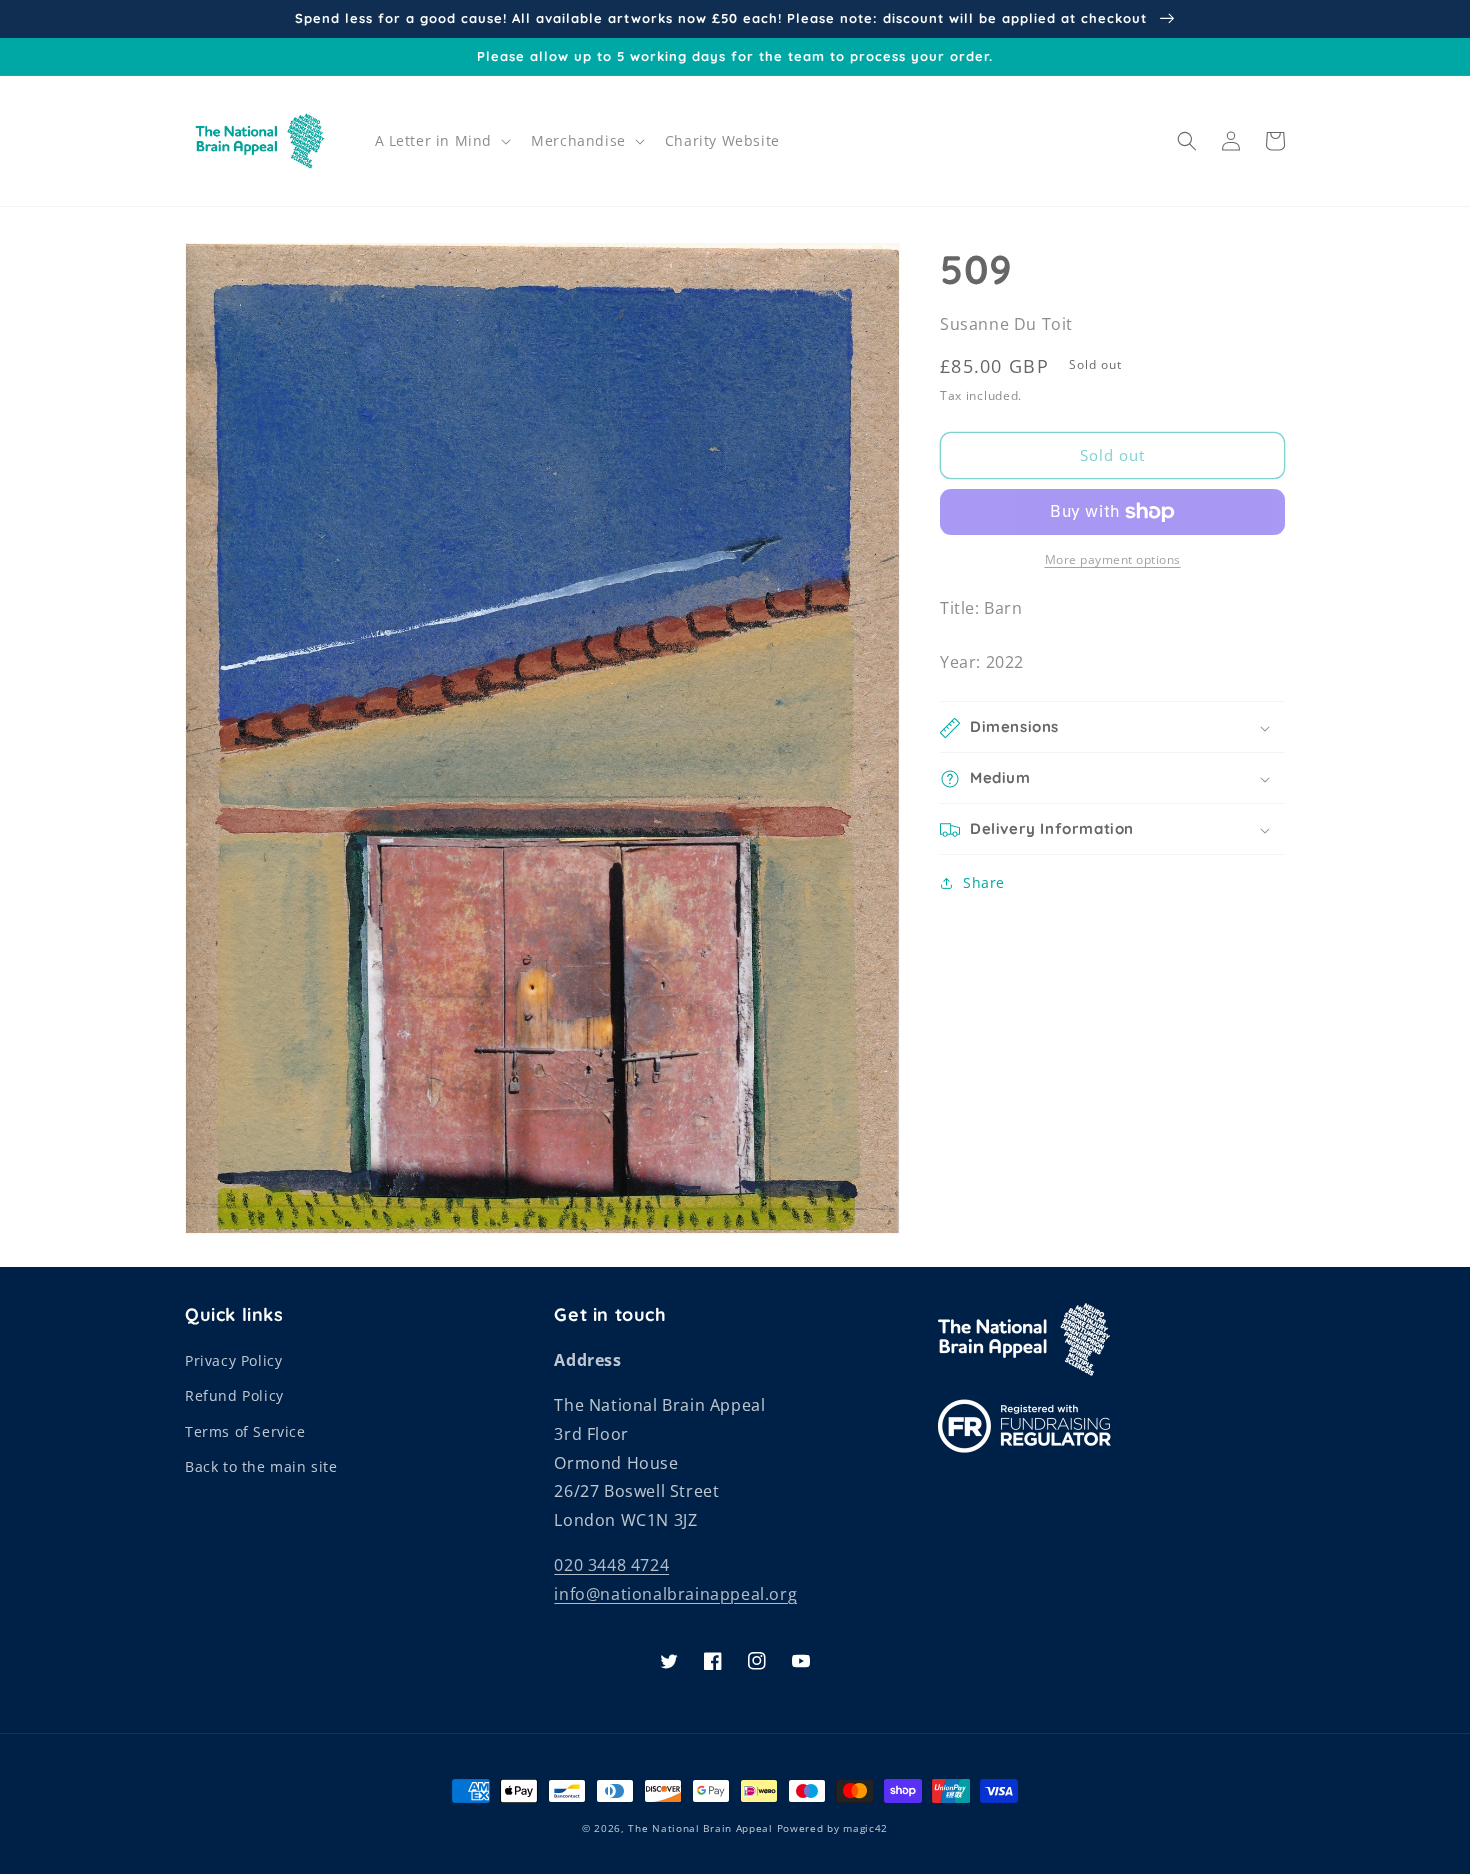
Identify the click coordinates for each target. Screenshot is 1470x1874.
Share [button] (984, 883)
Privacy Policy (233, 1360)
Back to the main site (261, 1466)
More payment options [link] (1113, 559)
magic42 (865, 1828)
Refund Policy (234, 1395)
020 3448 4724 (611, 1565)
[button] (441, 141)
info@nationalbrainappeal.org (675, 1594)
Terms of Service (245, 1431)
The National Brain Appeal (700, 1828)
